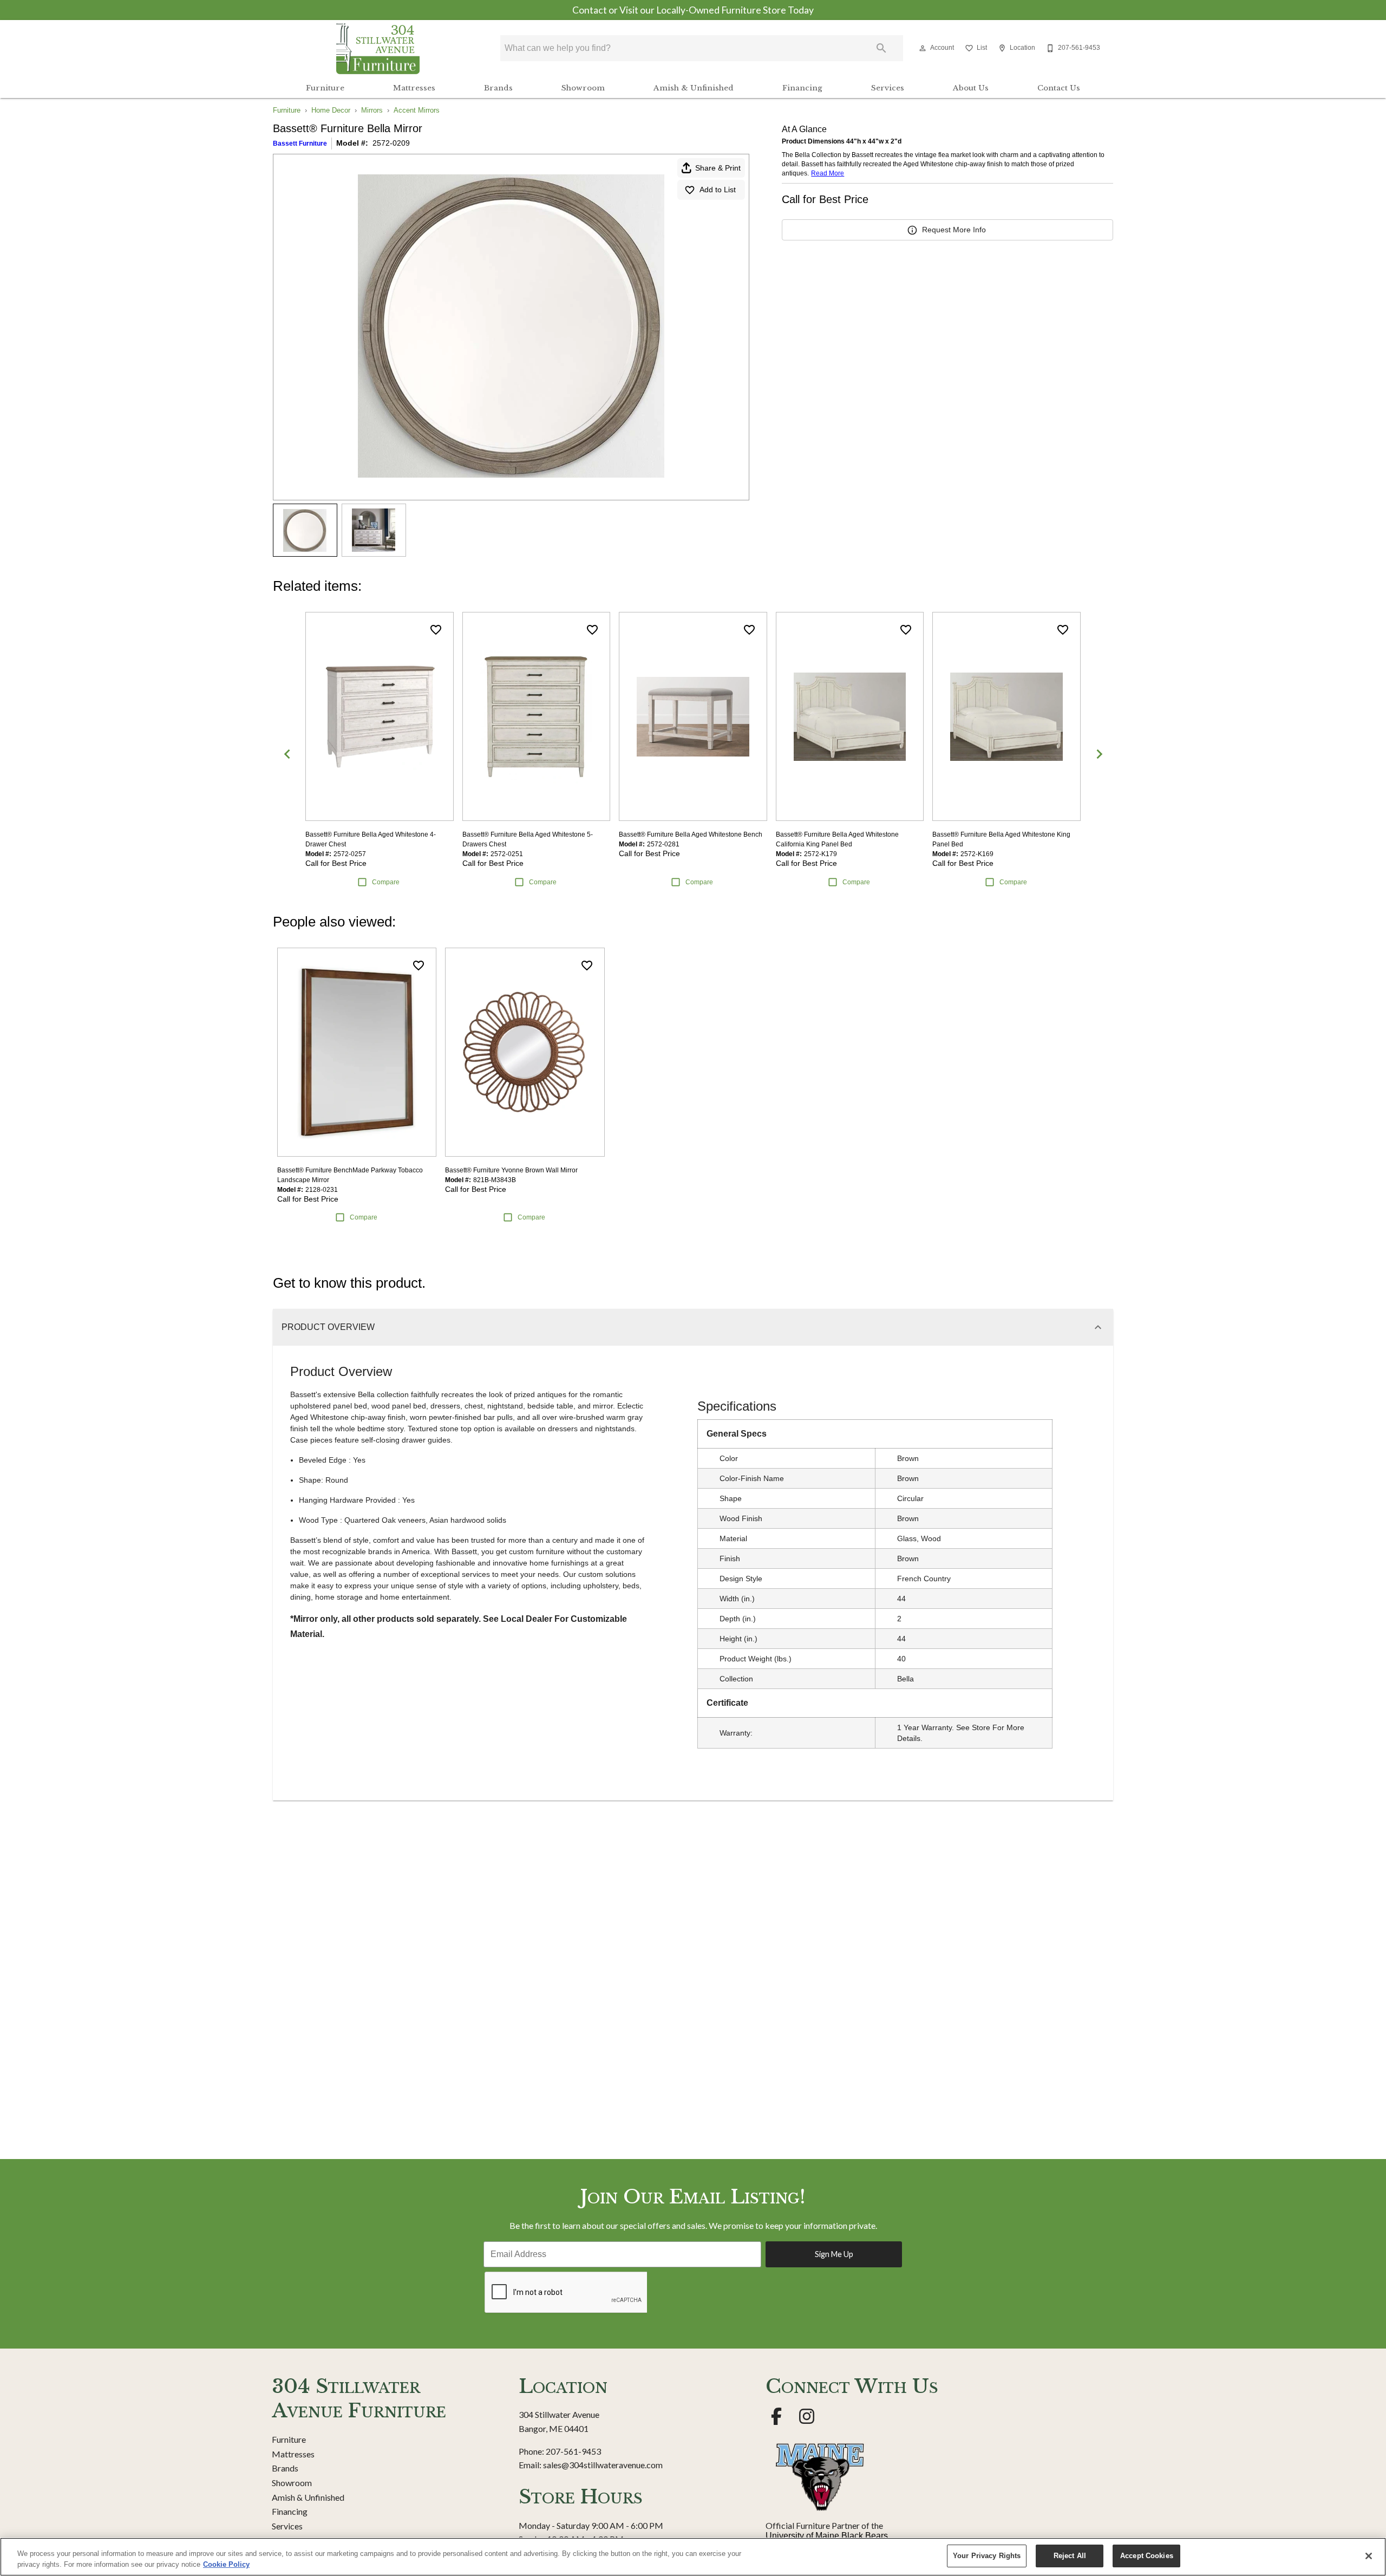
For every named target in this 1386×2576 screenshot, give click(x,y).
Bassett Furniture (300, 144)
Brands (498, 88)
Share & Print (718, 168)
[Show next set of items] (1099, 754)
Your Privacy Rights (987, 2556)
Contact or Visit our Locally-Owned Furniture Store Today (693, 10)
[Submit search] (881, 48)
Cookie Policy (226, 2564)
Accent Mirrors (417, 110)
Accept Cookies (1147, 2556)
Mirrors (372, 110)
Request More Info (954, 230)
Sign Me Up (834, 2254)
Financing (802, 88)
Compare (386, 882)
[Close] (1369, 2556)
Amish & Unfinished (694, 88)
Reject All (1070, 2556)
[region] (693, 2557)
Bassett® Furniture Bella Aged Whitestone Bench (691, 834)
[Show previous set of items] (287, 754)
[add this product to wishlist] (436, 630)
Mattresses (414, 88)
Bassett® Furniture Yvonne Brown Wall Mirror (511, 1170)
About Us (971, 88)
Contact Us (1059, 88)
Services (888, 88)
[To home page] (378, 48)
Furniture (325, 88)
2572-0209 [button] (391, 143)
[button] (923, 48)
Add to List (718, 190)
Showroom (583, 88)
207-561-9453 (573, 2451)
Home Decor (331, 110)
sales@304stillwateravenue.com (603, 2465)
